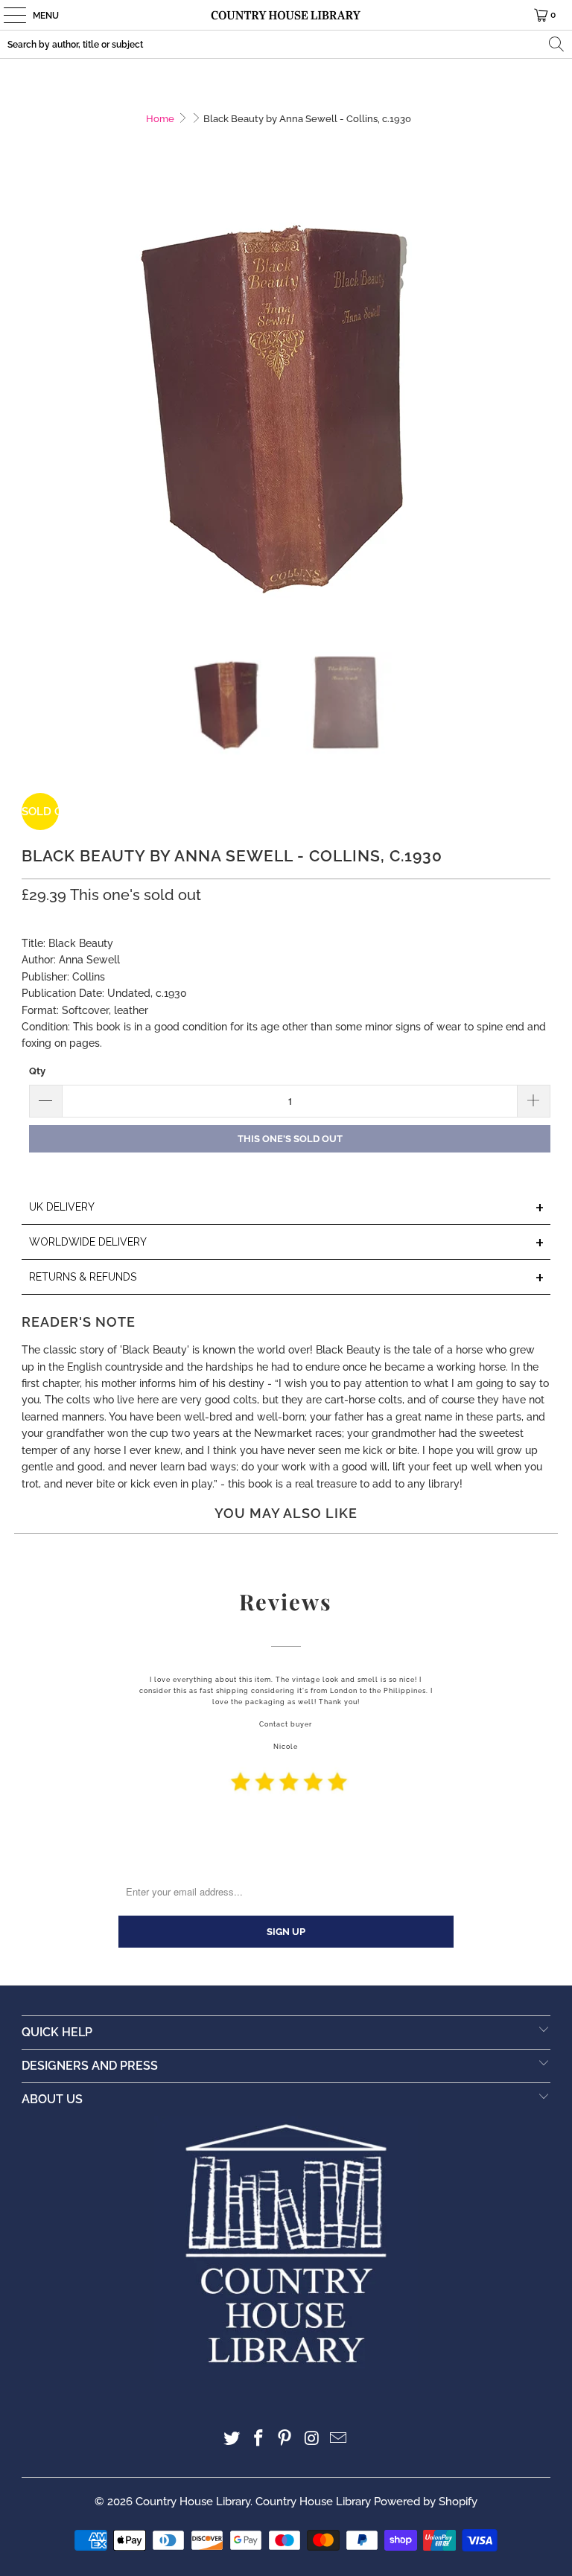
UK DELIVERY (287, 1208)
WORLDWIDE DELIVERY (287, 1243)
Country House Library (193, 2502)
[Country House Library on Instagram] (312, 2439)
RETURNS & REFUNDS (287, 1278)
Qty (37, 1071)
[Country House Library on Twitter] (232, 2439)
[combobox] (286, 44)
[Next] (539, 408)
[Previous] (33, 408)
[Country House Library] (286, 15)
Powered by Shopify (426, 2502)
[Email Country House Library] (339, 2439)
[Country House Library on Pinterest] (285, 2439)
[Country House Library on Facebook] (258, 2439)
